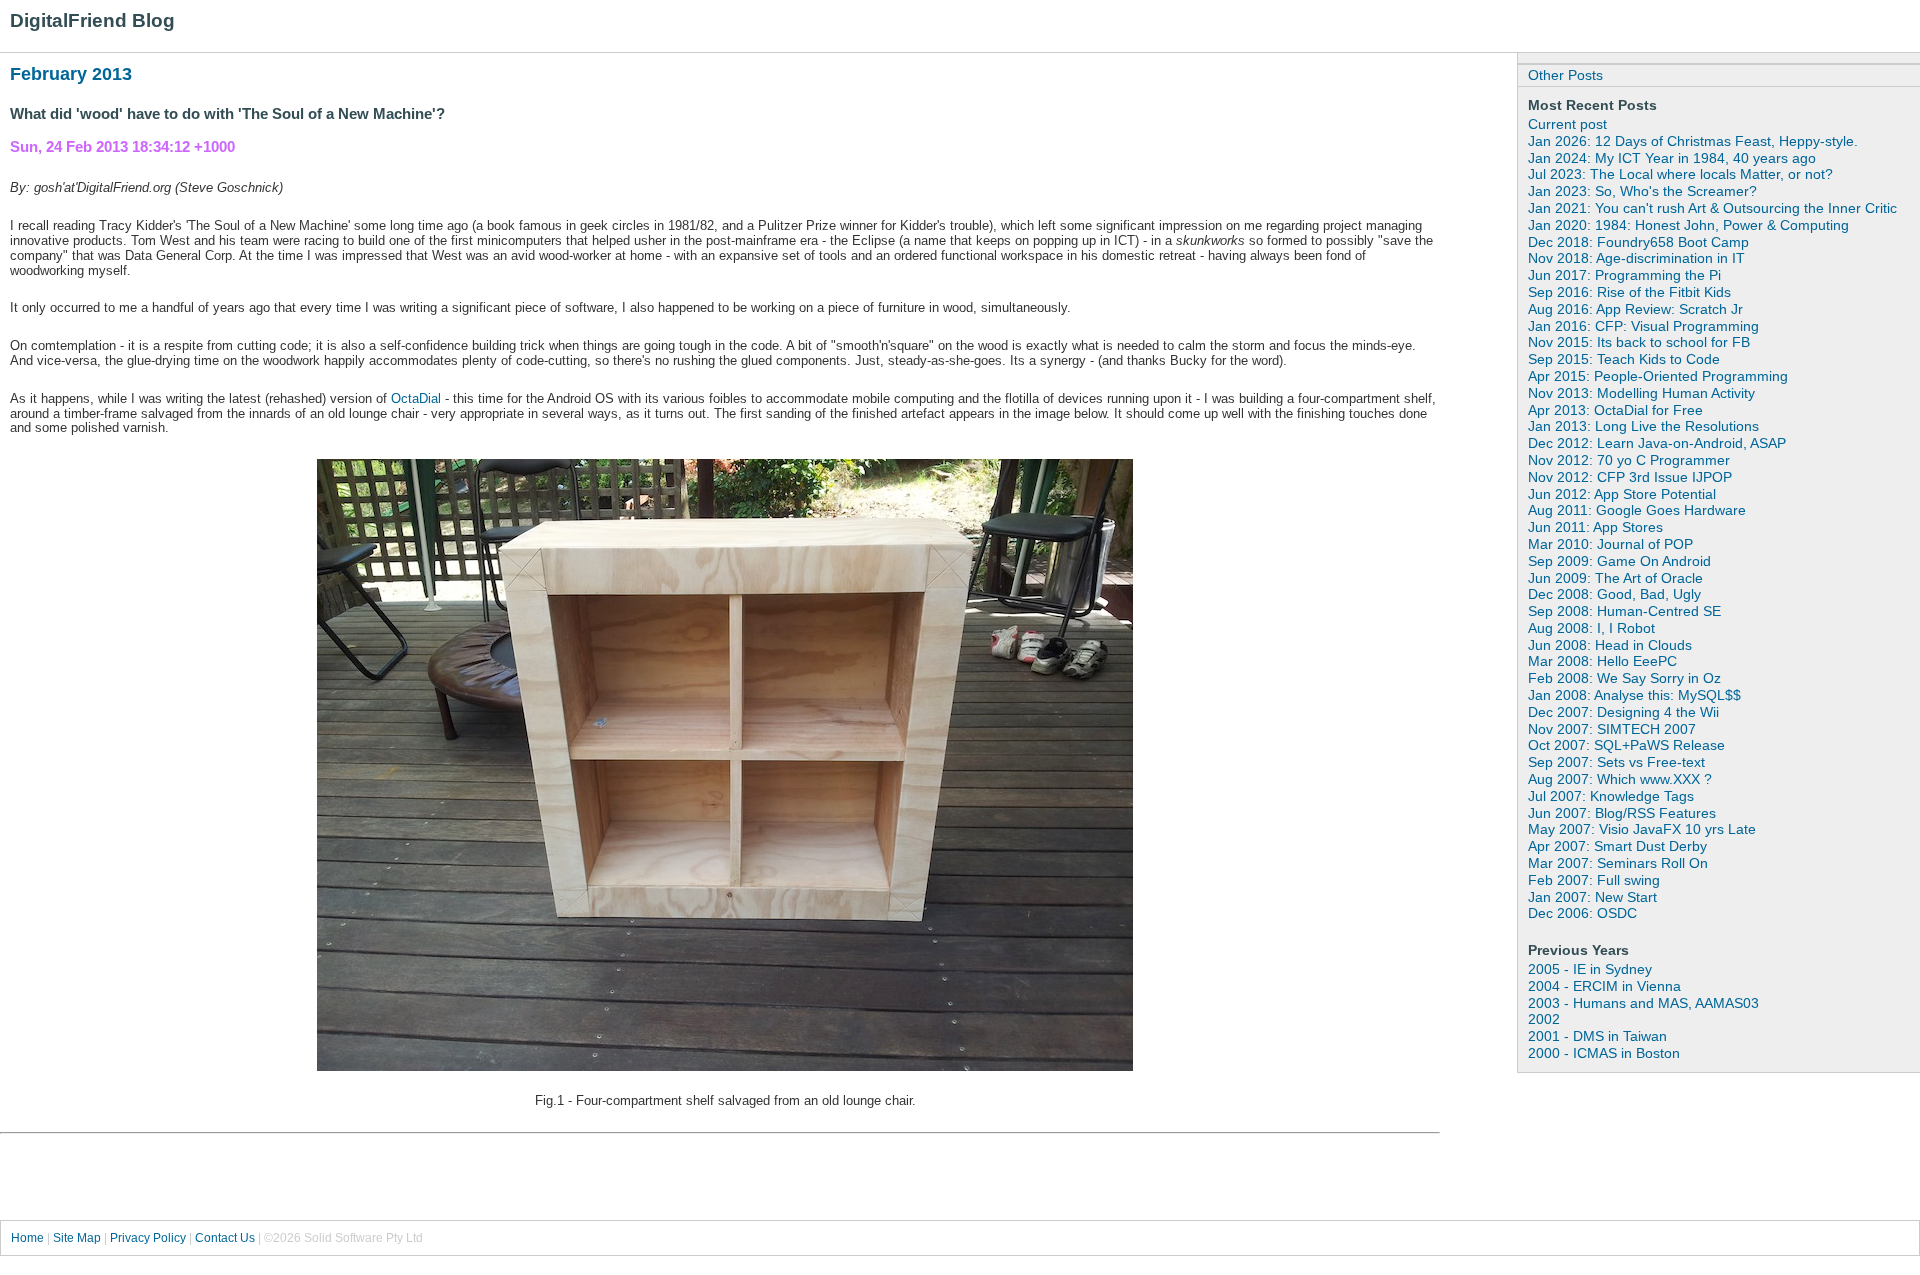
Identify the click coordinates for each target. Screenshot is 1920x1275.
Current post (1567, 124)
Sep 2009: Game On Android (1619, 561)
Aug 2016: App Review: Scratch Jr (1635, 309)
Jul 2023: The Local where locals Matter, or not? (1680, 174)
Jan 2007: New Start (1592, 897)
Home (27, 1238)
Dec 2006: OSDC (1582, 913)
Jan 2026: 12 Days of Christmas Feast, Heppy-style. (1693, 141)
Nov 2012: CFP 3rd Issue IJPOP (1630, 477)
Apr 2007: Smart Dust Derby (1617, 846)
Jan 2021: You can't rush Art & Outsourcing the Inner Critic (1712, 208)
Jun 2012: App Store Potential (1622, 494)
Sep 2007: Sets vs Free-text (1616, 762)
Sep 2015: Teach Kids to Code (1624, 359)
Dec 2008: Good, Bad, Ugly (1614, 594)
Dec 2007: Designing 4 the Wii (1623, 712)
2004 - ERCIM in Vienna (1604, 986)
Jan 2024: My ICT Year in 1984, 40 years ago (1672, 158)
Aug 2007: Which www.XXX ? (1620, 779)
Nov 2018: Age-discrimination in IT (1636, 258)
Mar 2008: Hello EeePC (1602, 661)
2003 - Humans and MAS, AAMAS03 (1643, 1003)
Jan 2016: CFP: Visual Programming (1643, 326)
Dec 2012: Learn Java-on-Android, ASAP (1657, 443)
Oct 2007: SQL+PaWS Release (1626, 745)
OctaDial (416, 398)
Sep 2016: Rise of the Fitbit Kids (1629, 292)
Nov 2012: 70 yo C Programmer (1629, 460)
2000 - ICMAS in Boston (1604, 1053)
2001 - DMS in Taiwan (1597, 1036)
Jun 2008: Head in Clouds (1610, 645)
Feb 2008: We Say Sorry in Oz (1624, 678)
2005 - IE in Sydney (1590, 969)
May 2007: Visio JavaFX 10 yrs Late (1642, 829)
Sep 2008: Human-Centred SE (1624, 611)
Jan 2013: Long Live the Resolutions (1643, 426)
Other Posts (1565, 75)
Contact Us (225, 1238)
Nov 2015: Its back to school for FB (1639, 342)
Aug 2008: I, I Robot (1591, 628)
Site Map (77, 1238)
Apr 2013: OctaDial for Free (1615, 410)
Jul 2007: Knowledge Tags (1611, 796)
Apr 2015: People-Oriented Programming (1658, 376)
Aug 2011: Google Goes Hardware (1637, 510)
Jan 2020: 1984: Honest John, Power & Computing (1688, 225)
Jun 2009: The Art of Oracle (1615, 578)
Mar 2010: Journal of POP (1610, 544)
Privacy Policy (148, 1238)
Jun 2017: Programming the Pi (1624, 275)
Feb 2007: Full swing (1594, 880)
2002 (1544, 1019)
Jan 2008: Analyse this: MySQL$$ (1634, 695)
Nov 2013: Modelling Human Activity (1641, 393)
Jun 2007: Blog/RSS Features (1622, 813)
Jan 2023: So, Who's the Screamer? (1642, 191)
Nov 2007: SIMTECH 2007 (1612, 729)
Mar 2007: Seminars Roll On (1618, 863)
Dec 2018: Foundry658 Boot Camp (1638, 242)
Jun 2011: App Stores (1595, 527)
